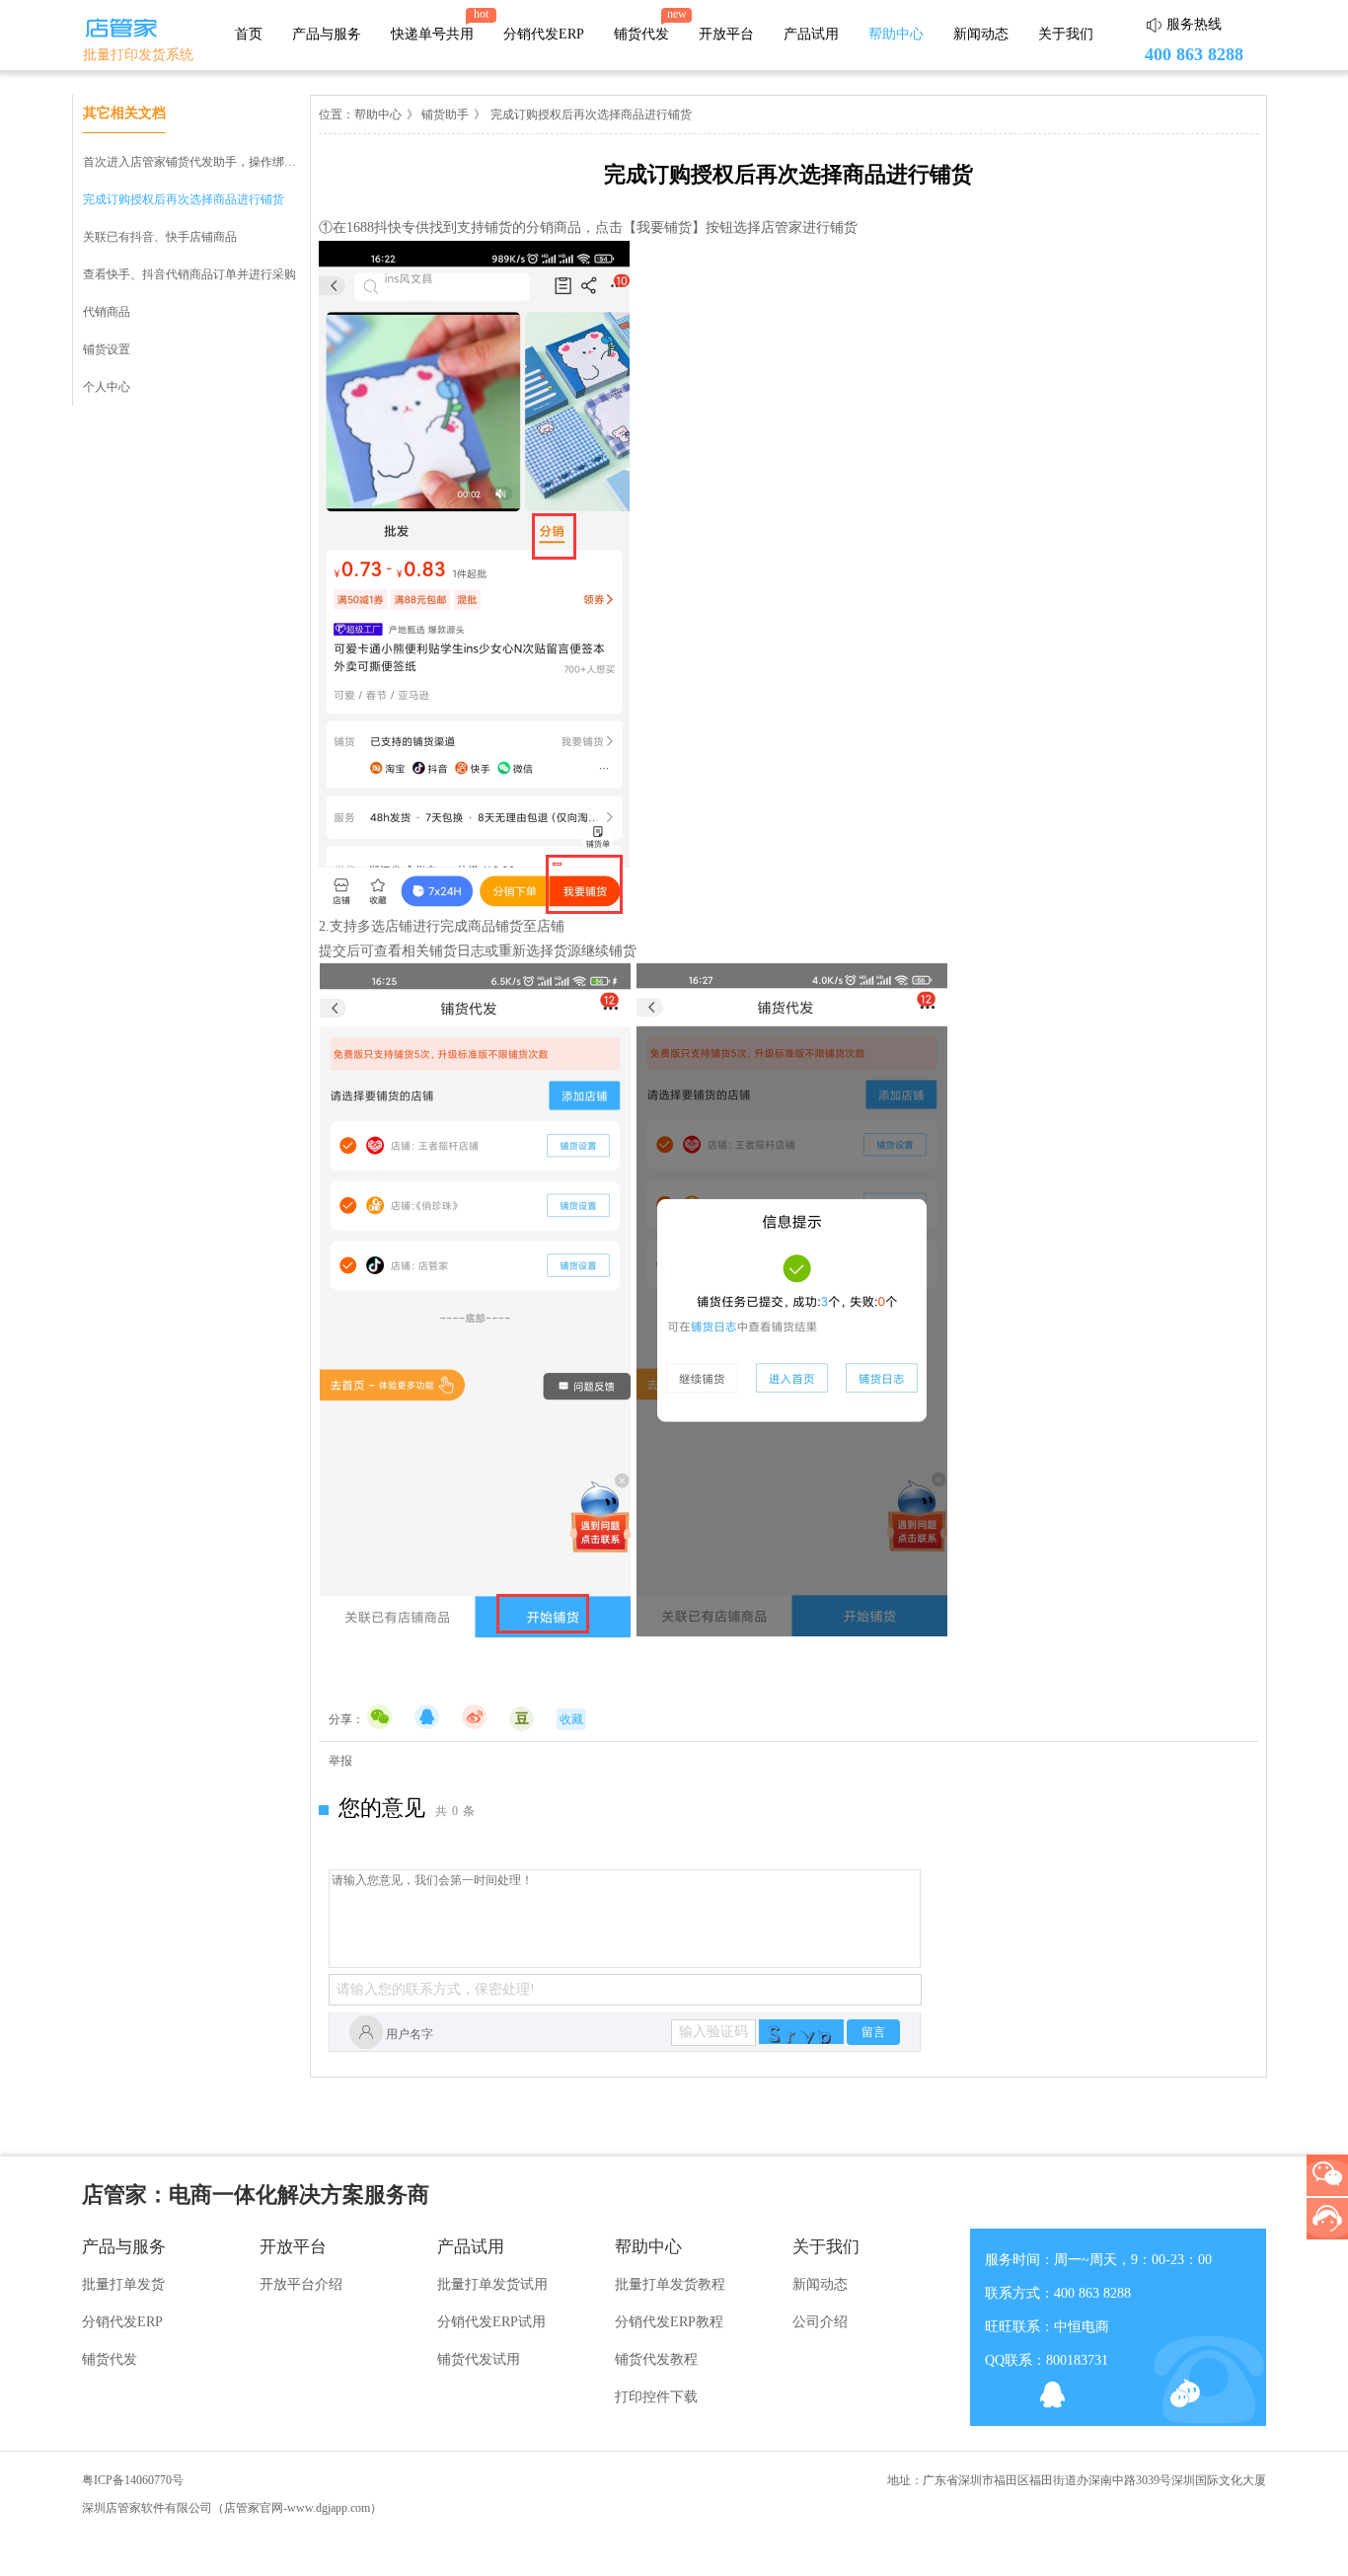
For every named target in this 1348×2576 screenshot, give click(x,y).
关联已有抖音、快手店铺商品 (160, 237)
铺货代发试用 (479, 2359)
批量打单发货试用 (492, 2284)
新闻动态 (981, 34)
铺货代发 (641, 34)
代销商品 (107, 312)
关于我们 (1066, 34)
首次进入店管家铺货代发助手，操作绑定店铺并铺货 (219, 162)
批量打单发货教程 (670, 2284)
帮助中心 (896, 34)
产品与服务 (327, 34)
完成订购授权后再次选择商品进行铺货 (184, 199)
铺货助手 (444, 114)
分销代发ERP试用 (491, 2322)
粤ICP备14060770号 (133, 2480)
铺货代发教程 (656, 2359)
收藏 (571, 1719)
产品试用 (811, 34)
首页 (249, 34)
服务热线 (1194, 24)
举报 (340, 1761)
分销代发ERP (544, 34)
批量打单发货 (123, 2284)
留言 (873, 2032)
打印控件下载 (656, 2397)
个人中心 (107, 387)
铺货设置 (107, 349)
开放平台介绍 (301, 2284)
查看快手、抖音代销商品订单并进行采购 (189, 274)
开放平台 (726, 34)
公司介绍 (820, 2322)
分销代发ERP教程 (669, 2322)
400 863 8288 (1194, 54)
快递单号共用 (432, 34)
